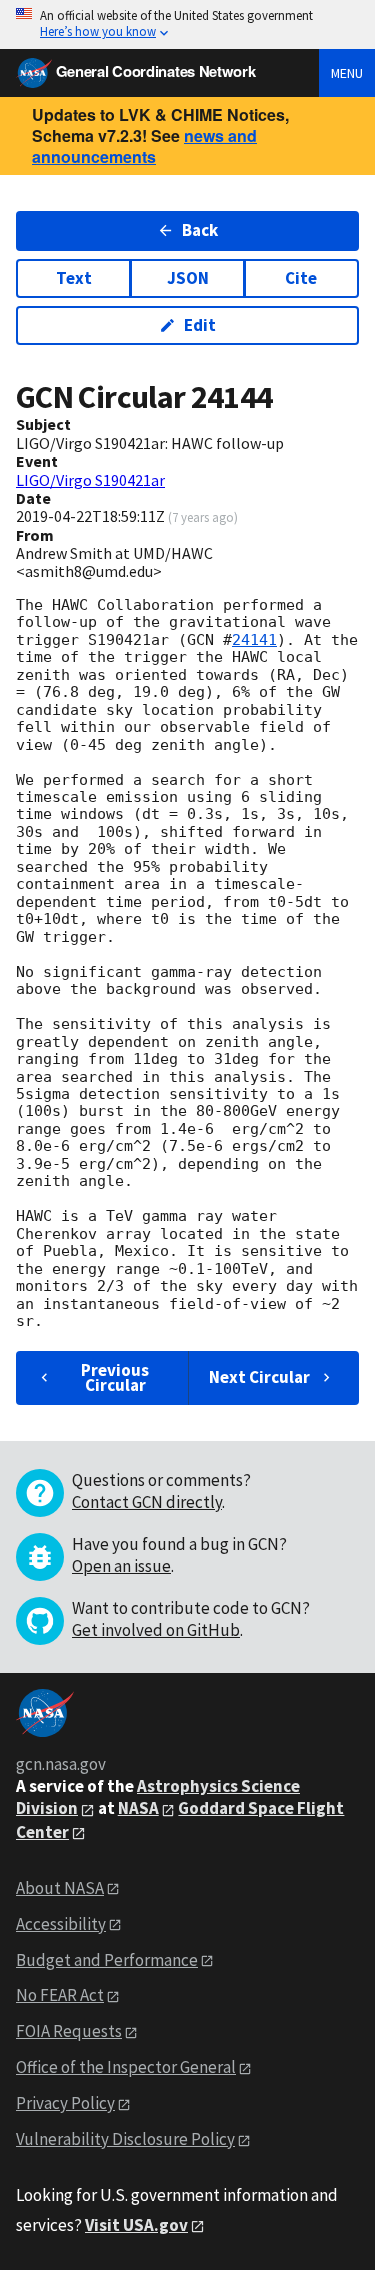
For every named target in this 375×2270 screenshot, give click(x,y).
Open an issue (121, 1566)
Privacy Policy (65, 2103)
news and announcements (144, 146)
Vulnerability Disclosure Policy (125, 2139)
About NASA (60, 1888)
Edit (200, 325)
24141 (254, 640)
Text (74, 278)
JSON (188, 278)
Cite (301, 278)
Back (200, 230)
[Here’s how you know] (187, 24)
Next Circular (259, 1377)
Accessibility (61, 1924)
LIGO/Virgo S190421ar (90, 480)
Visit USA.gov (136, 2225)
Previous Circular (115, 1377)
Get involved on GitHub (156, 1630)
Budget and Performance (107, 1960)
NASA (138, 1808)
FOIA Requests (69, 2031)
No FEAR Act (60, 1995)
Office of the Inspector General (126, 2067)
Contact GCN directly (147, 1502)
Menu (347, 73)
